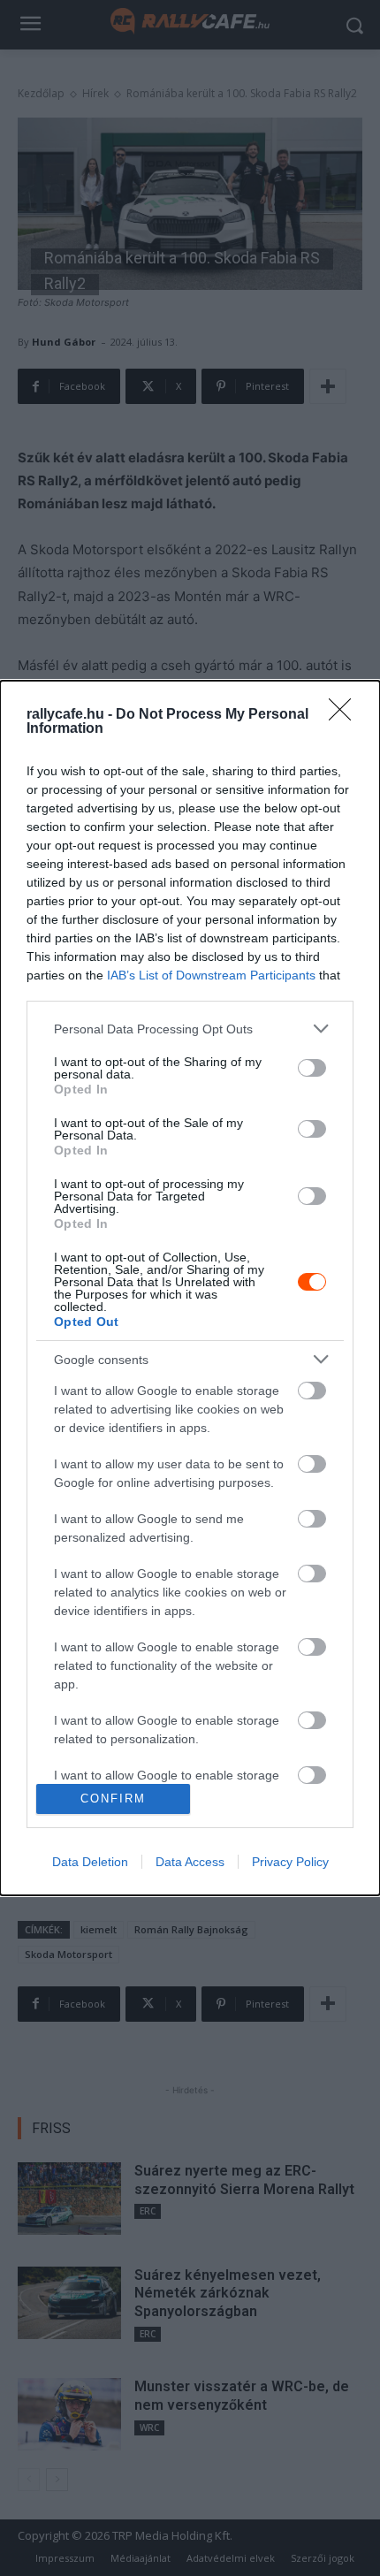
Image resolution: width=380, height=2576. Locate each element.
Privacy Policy (290, 1862)
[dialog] (190, 1288)
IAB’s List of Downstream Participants (211, 975)
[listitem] (190, 1029)
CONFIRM (113, 1799)
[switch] (312, 1068)
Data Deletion (90, 1862)
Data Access (190, 1862)
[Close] (346, 715)
